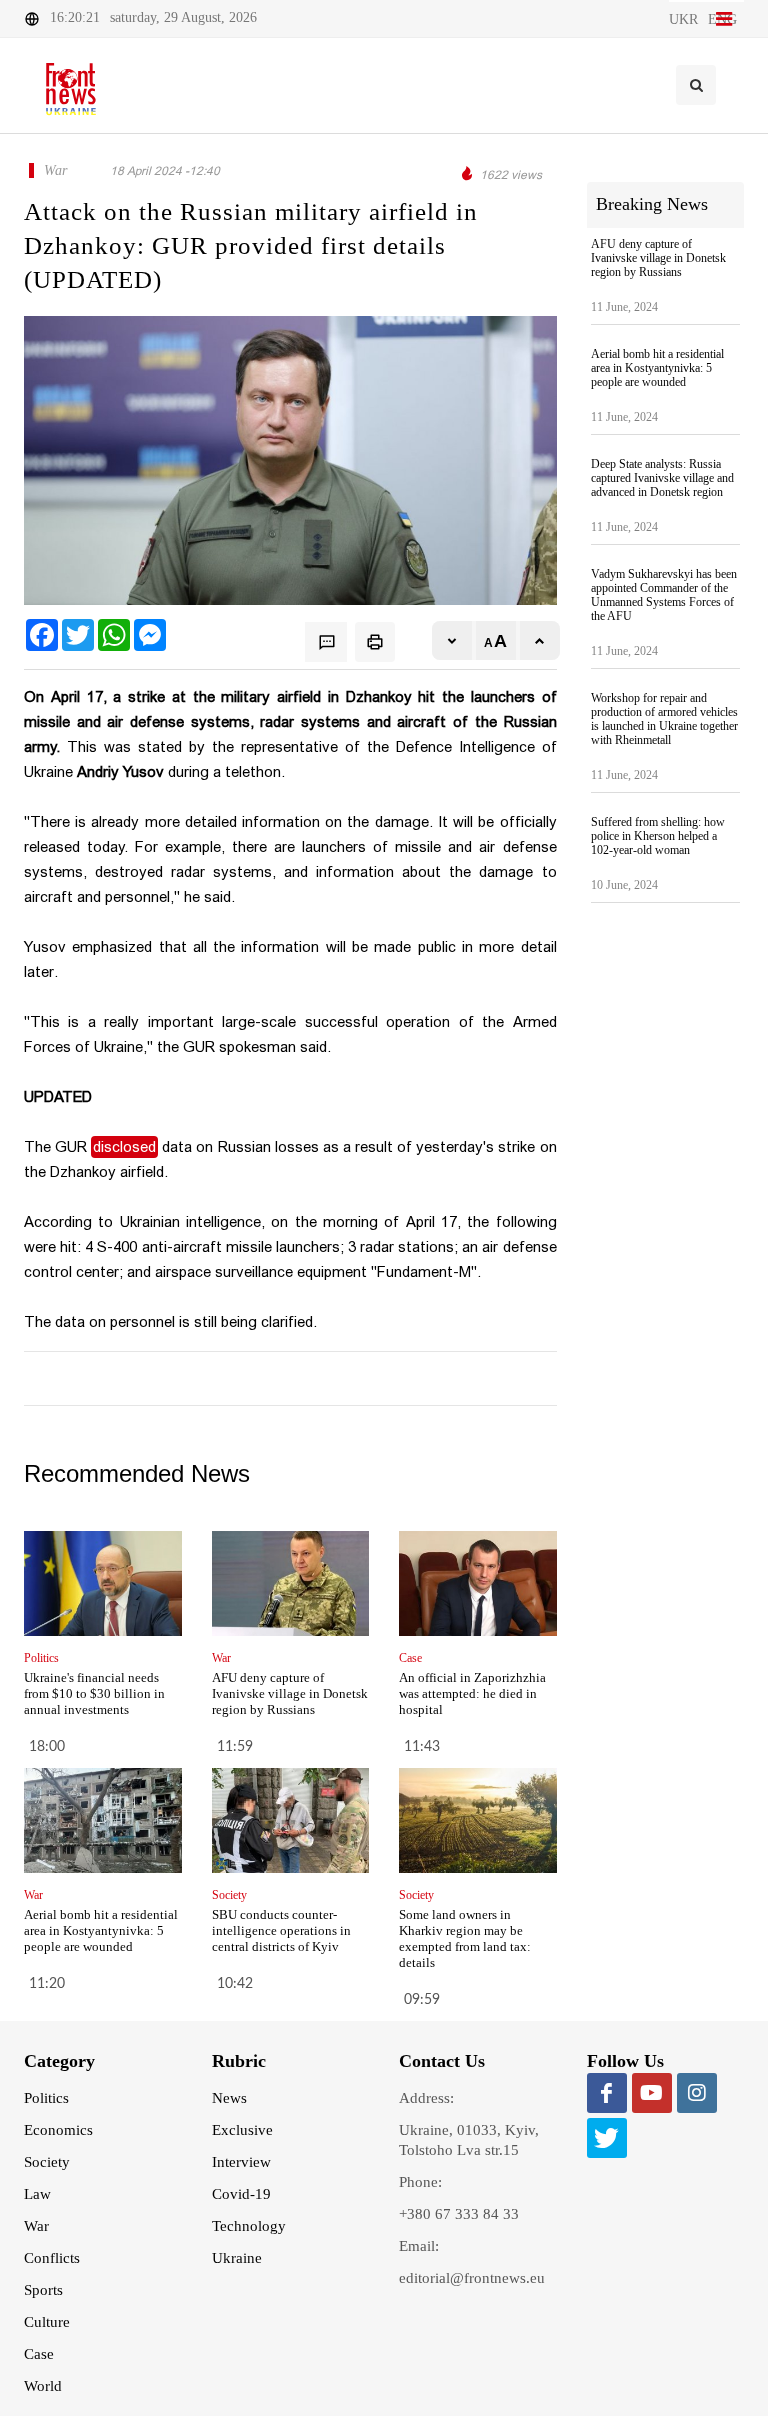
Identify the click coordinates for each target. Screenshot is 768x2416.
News (229, 2098)
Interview (241, 2162)
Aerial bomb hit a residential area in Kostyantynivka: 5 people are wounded (101, 1930)
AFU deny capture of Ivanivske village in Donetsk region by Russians (290, 1693)
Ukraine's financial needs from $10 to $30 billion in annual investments (94, 1693)
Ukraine (237, 2258)
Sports (43, 2290)
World (43, 2386)
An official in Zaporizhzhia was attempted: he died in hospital (472, 1693)
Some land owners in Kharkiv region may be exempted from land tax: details (465, 1938)
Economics (58, 2130)
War (36, 2226)
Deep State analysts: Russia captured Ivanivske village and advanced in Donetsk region (662, 478)
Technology (249, 2226)
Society (47, 2162)
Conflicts (52, 2258)
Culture (47, 2322)
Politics (46, 2098)
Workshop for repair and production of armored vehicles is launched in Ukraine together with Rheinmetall (664, 719)
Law (37, 2194)
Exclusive (242, 2130)
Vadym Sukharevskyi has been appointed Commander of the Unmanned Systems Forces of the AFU (664, 595)
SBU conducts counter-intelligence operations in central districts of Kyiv (281, 1930)
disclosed (124, 1147)
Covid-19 (241, 2194)
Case (39, 2354)
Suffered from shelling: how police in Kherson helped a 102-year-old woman (658, 836)
